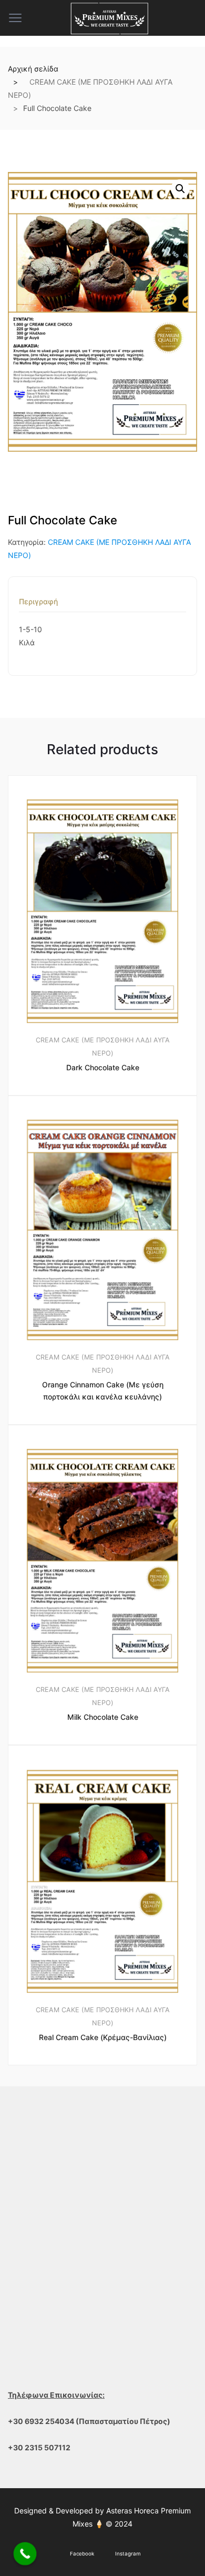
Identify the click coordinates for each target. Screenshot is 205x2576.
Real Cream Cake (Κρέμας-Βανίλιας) (103, 2037)
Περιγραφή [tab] (38, 602)
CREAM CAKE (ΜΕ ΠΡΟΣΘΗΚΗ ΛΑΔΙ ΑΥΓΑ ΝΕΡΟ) (103, 1047)
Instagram (128, 2554)
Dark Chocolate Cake (103, 1067)
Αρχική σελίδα (33, 69)
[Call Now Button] (25, 2554)
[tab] (38, 605)
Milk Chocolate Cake (103, 1717)
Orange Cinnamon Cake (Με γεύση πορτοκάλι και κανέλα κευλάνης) (103, 1391)
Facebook (82, 2554)
